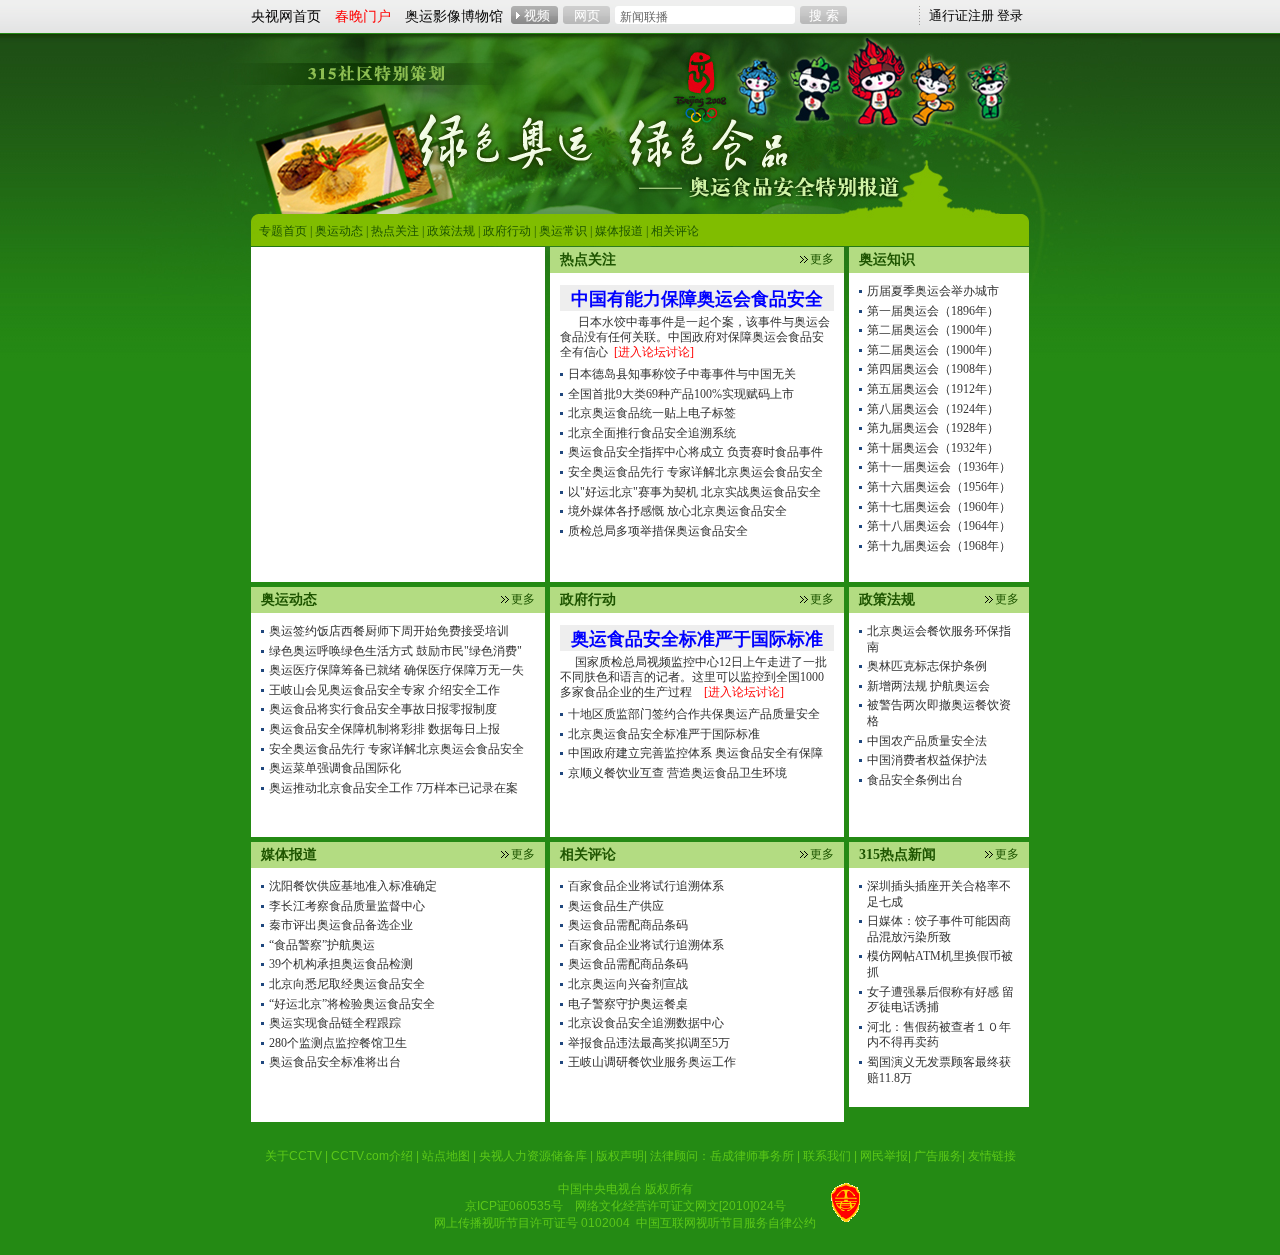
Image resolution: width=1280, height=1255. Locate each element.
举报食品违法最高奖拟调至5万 (649, 1043)
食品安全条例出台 (915, 780)
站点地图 (446, 1156)
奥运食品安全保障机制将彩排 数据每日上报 (384, 729)
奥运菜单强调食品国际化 (335, 768)
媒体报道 (619, 231)
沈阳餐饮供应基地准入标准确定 (353, 886)
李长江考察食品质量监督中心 (347, 906)
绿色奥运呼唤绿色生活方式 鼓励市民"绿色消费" (395, 651)
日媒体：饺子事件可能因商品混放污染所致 (939, 929)
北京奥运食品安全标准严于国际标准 (664, 734)
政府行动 (507, 231)
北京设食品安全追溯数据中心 (646, 1023)
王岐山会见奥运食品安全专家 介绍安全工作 (384, 690)
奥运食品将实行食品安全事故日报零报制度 (383, 709)
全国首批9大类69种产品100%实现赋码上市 (681, 394)
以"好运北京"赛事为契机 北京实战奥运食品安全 (694, 492)
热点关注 (395, 231)
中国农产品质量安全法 (927, 741)
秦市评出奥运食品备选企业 (341, 925)
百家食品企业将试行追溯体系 (646, 886)
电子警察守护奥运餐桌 (628, 1004)
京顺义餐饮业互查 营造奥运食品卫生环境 (677, 773)
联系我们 (827, 1156)
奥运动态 (339, 231)
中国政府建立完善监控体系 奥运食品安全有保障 (695, 753)
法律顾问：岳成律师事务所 (722, 1156)
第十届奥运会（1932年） (933, 448)
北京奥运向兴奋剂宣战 (628, 984)
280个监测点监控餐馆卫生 (338, 1043)
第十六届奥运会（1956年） (939, 487)
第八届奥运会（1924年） (933, 409)
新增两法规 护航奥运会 (928, 686)
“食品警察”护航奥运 (322, 945)
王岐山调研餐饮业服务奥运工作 (652, 1062)
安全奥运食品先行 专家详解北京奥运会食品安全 (396, 749)
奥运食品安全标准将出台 (335, 1062)
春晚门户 (363, 16)
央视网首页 (286, 16)
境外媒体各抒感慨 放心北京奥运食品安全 (677, 511)
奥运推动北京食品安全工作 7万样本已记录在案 (393, 788)
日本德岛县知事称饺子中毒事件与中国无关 (682, 374)
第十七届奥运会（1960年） (939, 507)
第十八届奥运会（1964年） (939, 526)
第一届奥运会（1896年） (933, 311)
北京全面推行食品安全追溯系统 (652, 433)
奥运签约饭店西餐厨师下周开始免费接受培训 (389, 631)
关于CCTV (293, 1156)
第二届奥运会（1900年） (933, 330)
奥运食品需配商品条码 (628, 925)
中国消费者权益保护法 (927, 760)
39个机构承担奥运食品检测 (341, 964)
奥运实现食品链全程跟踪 (335, 1023)
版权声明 (620, 1156)
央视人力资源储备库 (533, 1156)
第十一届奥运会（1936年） (939, 467)
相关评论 (675, 231)
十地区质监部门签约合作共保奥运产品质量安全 (694, 714)
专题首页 (283, 231)
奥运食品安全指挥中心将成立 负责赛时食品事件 (695, 452)
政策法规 (451, 231)
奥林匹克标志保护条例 (927, 666)
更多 (523, 599)
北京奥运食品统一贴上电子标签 (652, 413)
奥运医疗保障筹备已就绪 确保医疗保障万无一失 (396, 670)
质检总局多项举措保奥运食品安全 (658, 531)
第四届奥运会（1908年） (933, 369)
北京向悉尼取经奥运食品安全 (347, 984)
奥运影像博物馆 (454, 16)
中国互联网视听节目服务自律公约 (726, 1223)
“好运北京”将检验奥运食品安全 (352, 1004)
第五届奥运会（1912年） (933, 389)
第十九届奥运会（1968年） (939, 546)
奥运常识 (563, 231)
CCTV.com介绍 (372, 1156)
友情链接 (992, 1156)
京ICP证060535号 (514, 1206)
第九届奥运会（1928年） (933, 428)
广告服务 (938, 1156)
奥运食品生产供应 (616, 906)
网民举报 (884, 1156)
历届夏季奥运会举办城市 (933, 291)
